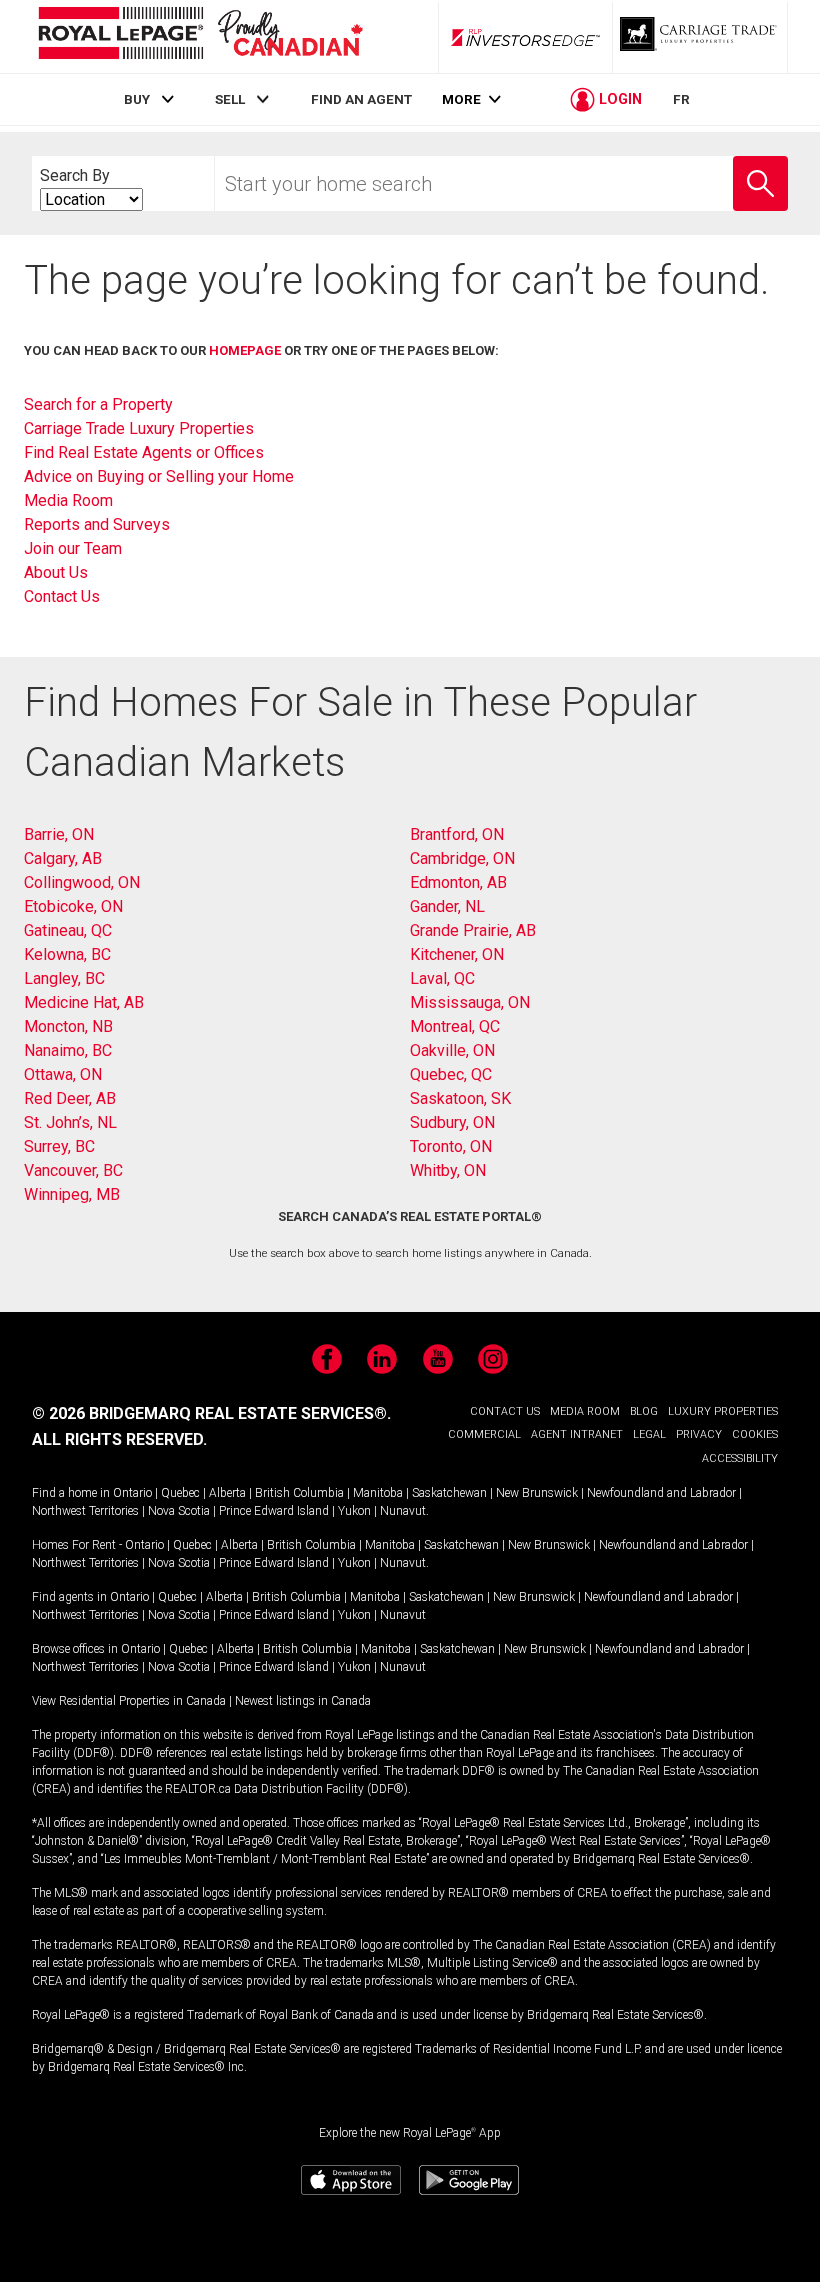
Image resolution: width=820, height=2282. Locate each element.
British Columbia (299, 1493)
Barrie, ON (59, 834)
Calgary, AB (63, 858)
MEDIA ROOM (585, 1411)
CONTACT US (505, 1411)
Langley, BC (64, 978)
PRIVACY (699, 1434)
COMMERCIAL (484, 1434)
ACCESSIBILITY (740, 1458)
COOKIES (755, 1434)
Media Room (68, 500)
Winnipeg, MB (72, 1194)
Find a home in (71, 1493)
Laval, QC (442, 978)
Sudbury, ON (452, 1122)
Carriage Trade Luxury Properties (139, 428)
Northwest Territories (85, 1511)
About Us (56, 572)
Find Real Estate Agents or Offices (144, 452)
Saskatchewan (449, 1493)
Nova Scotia (179, 1511)
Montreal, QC (455, 1026)
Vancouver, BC (73, 1170)
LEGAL (649, 1434)
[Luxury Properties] (700, 37)
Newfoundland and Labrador (661, 1493)
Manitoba (378, 1493)
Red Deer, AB (70, 1098)
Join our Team (73, 548)
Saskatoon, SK (460, 1098)
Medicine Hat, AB (84, 1002)
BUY (137, 99)
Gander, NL (447, 906)
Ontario (132, 1493)
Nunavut (403, 1511)
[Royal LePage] (200, 36)
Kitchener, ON (457, 954)
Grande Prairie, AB (473, 930)
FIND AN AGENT (361, 99)
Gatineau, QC (68, 930)
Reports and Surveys (97, 524)
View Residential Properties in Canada (129, 1701)
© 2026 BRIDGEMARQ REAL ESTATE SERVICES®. (211, 1413)
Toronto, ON (451, 1146)
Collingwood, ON (82, 882)
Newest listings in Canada (303, 1701)
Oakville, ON (452, 1050)
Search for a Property (98, 404)
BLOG (644, 1411)
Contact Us (62, 596)
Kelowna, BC (67, 954)
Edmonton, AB (458, 882)
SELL (230, 99)
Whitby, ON (448, 1170)
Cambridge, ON (462, 858)
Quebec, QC (451, 1074)
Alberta (227, 1493)
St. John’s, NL (70, 1122)
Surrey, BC (59, 1146)
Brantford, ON (457, 834)
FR (681, 99)
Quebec (180, 1493)
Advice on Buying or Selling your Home (159, 476)
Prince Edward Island (274, 1511)
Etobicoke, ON (73, 906)
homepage (245, 350)
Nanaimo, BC (68, 1050)
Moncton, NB (68, 1026)
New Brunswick (537, 1493)
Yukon (354, 1511)
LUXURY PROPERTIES (723, 1411)
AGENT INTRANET (577, 1434)
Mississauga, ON (470, 1002)
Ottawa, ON (63, 1074)
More (461, 99)
